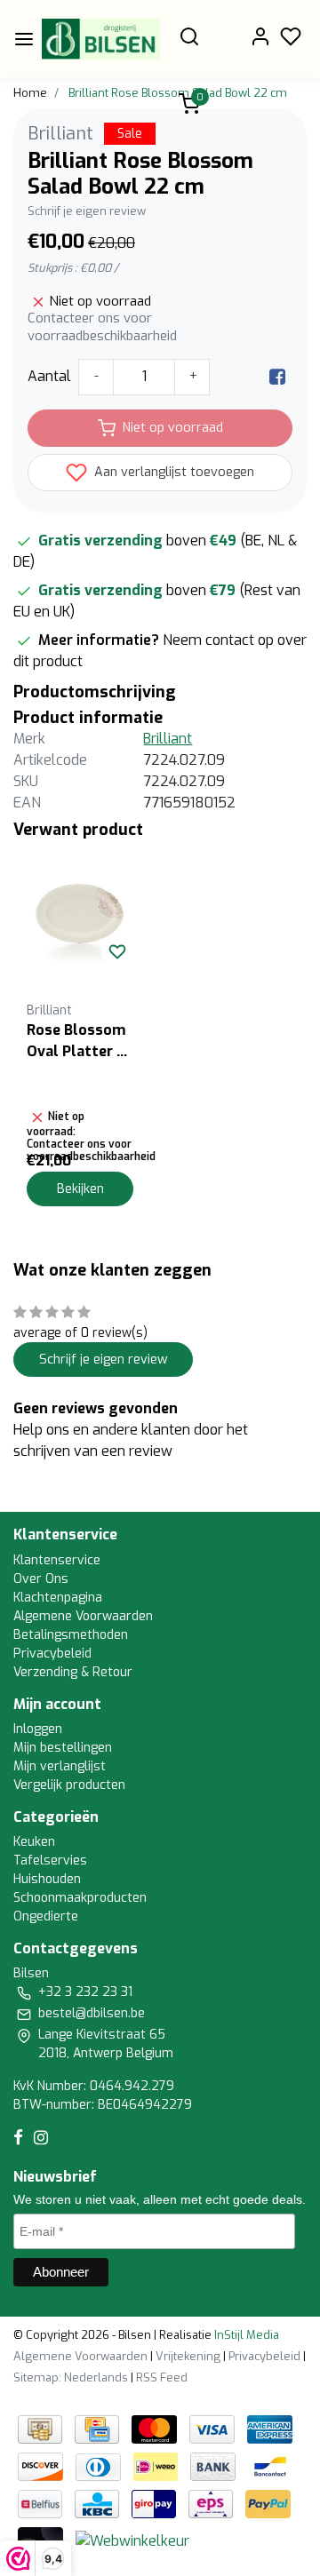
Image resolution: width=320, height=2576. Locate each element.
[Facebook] (277, 376)
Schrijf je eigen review (87, 211)
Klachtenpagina (58, 1598)
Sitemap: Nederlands (71, 2377)
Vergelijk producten (69, 1785)
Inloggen (38, 1729)
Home (30, 93)
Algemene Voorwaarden (83, 1616)
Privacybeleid (52, 1654)
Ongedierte (46, 1916)
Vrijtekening (188, 2356)
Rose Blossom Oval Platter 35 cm (80, 1042)
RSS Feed (162, 2377)
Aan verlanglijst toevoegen (172, 472)
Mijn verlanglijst (60, 1766)
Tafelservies (50, 1860)
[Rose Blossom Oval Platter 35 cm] (80, 914)
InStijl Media (245, 2335)
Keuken (34, 1842)
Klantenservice (57, 1560)
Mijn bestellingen (63, 1748)
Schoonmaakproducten (80, 1898)
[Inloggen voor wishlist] (117, 951)
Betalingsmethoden (71, 1635)
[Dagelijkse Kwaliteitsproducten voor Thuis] (101, 39)
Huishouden (47, 1879)
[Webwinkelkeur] (132, 2541)
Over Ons (41, 1579)
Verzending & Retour (73, 1672)
